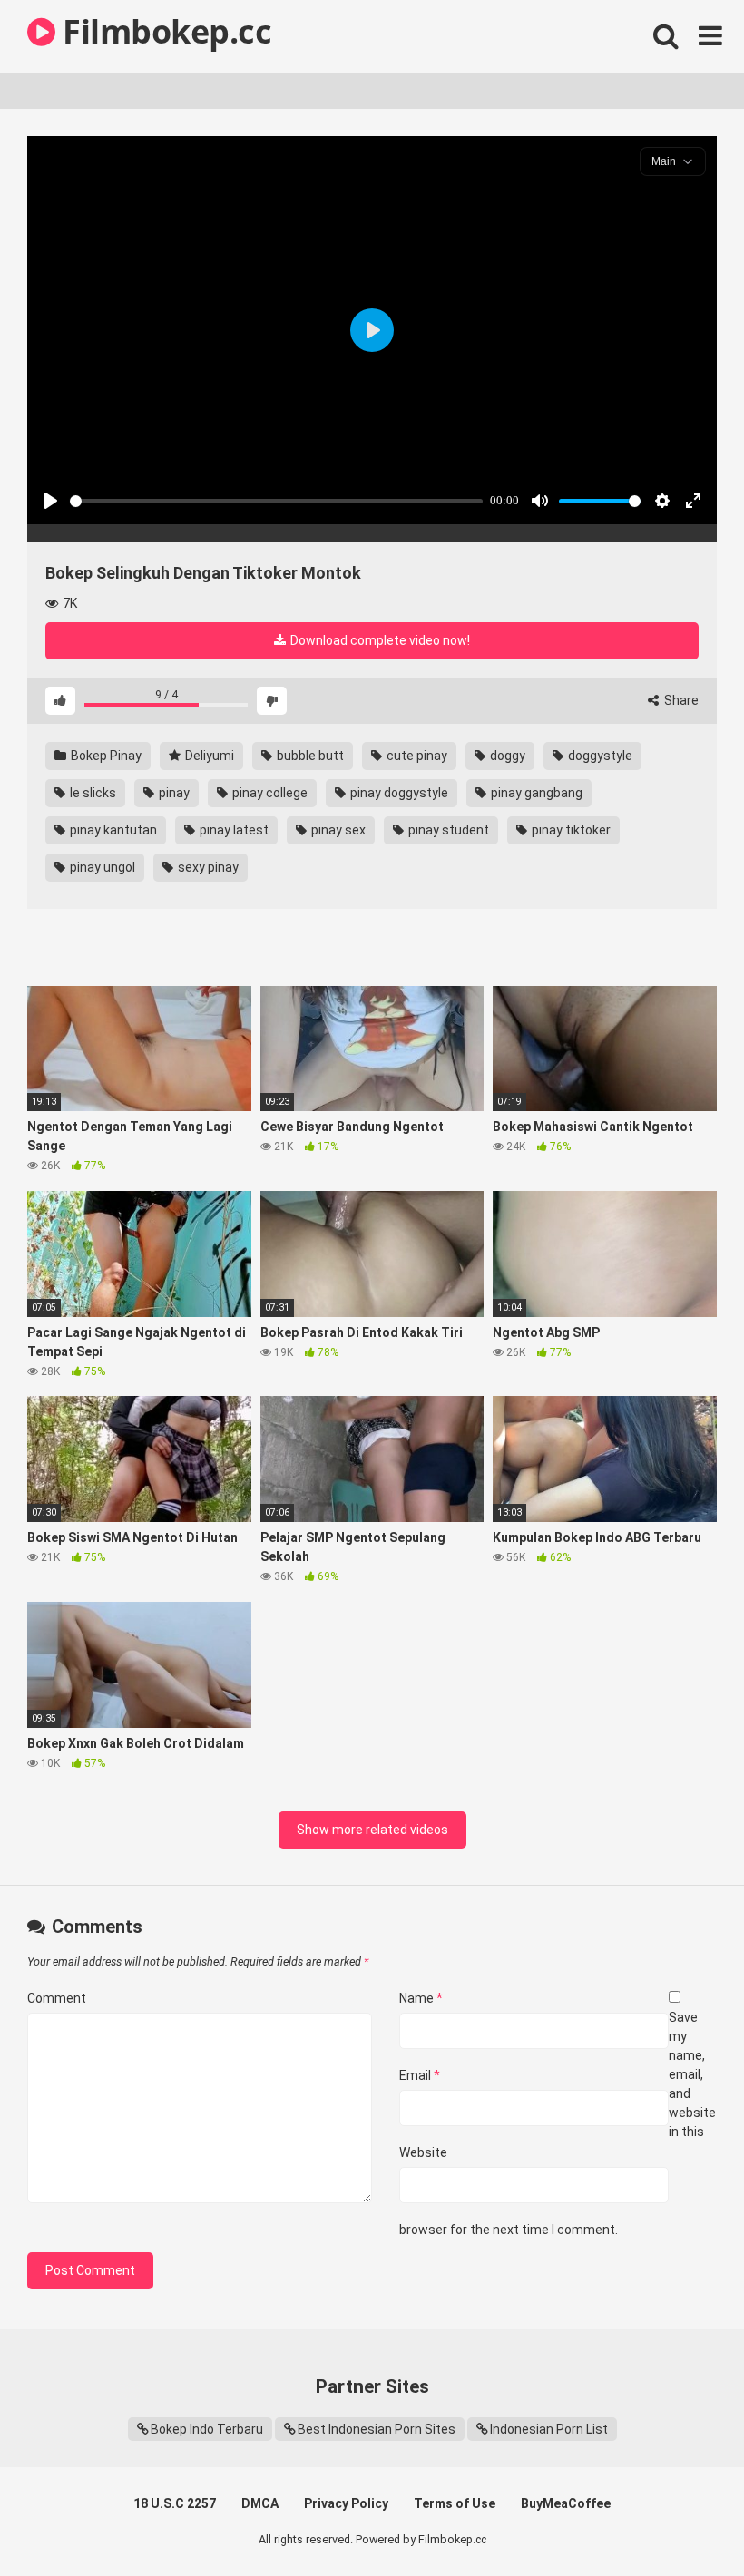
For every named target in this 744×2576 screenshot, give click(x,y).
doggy (506, 756)
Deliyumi (208, 756)
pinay (173, 793)
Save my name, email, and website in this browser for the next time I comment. (558, 2123)
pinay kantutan (112, 830)
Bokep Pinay (105, 756)
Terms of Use (455, 2503)
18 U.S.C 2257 (175, 2503)
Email (420, 2075)
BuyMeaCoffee (566, 2503)
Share (680, 700)
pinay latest (233, 830)
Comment (57, 1998)
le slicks (92, 793)
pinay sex (337, 830)
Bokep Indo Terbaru (207, 2429)
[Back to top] (683, 2521)
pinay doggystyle (398, 793)
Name (421, 1998)
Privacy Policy (346, 2503)
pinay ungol (101, 867)
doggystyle (599, 756)
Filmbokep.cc (163, 31)
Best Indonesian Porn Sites (377, 2429)
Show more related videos (372, 1830)
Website (423, 2152)
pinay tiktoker (570, 830)
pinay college (269, 793)
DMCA (260, 2503)
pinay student (447, 830)
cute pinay (416, 756)
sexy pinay (207, 867)
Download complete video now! (379, 640)
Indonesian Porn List (549, 2429)
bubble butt (309, 756)
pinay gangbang (535, 793)
